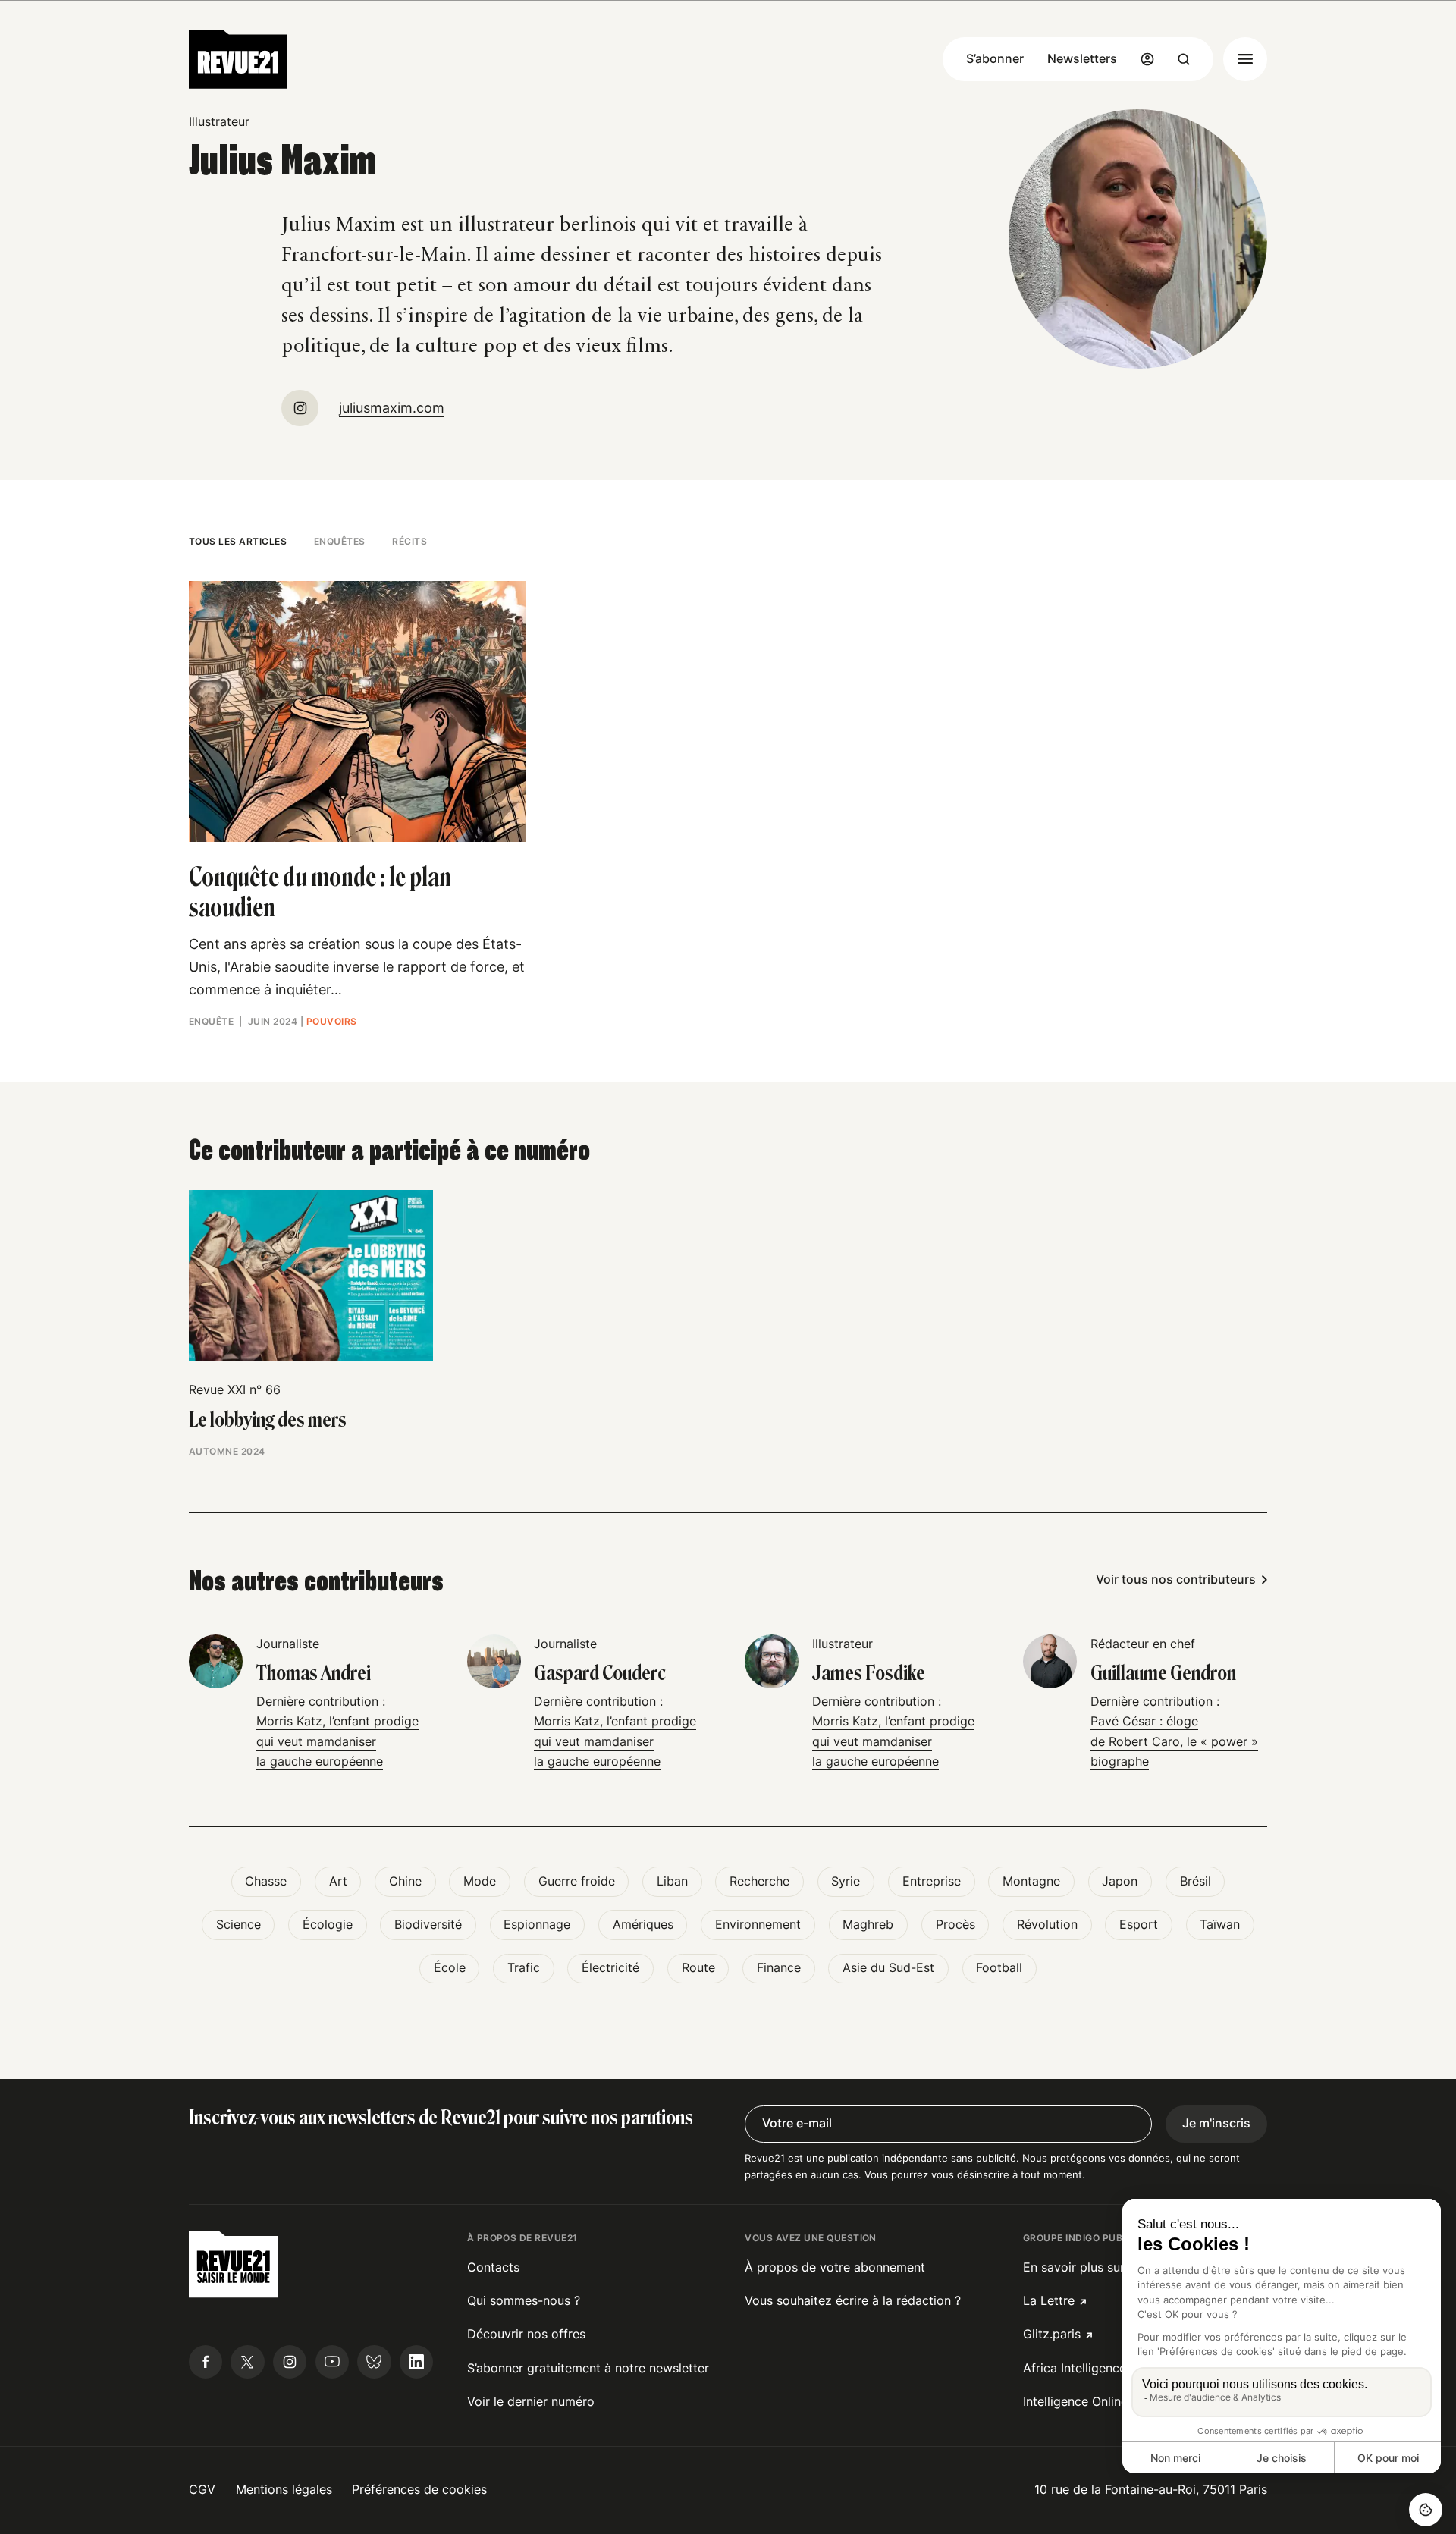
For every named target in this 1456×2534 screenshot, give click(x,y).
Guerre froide (577, 1881)
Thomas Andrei (314, 1673)
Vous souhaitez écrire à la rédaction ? (853, 2301)
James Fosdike (869, 1673)
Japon (1120, 1881)
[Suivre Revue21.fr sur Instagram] (290, 2362)
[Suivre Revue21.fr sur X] (247, 2362)
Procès (955, 1925)
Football (999, 1968)
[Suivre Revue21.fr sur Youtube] (332, 2362)
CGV (202, 2490)
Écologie (328, 1925)
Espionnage (537, 1925)
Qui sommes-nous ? (524, 2301)
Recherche (759, 1881)
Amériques (643, 1925)
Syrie (846, 1881)
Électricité (610, 1968)
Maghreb (868, 1925)
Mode (480, 1881)
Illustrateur (219, 122)
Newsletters (1082, 59)
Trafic (524, 1968)
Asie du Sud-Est (888, 1968)
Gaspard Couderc (600, 1673)
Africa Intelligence (1075, 2368)
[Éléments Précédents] (188, 1268)
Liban (672, 1881)
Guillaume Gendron (1163, 1673)
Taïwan (1220, 1925)
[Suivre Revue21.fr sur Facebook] (206, 2362)
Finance (779, 1968)
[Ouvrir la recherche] (1184, 59)
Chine (405, 1881)
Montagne (1031, 1881)
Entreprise (932, 1881)
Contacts (493, 2267)
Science (238, 1925)
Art (338, 1881)
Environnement (758, 1925)
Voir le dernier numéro (531, 2402)
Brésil (1196, 1881)
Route (698, 1968)
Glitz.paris (1052, 2334)
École (450, 1968)
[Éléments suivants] (1268, 1268)
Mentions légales (284, 2490)
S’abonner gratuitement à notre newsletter (588, 2368)
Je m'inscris (1216, 2123)
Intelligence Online (1075, 2402)
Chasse (266, 1881)
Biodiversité (428, 1925)
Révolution (1047, 1925)
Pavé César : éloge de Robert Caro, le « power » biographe (1174, 1741)
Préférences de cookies (419, 2490)
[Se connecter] (1147, 59)
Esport (1139, 1925)
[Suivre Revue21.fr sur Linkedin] (416, 2362)
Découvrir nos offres (526, 2334)
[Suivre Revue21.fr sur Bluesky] (374, 2362)
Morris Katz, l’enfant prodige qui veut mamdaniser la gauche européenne (337, 1741)
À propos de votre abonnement (835, 2267)
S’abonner (995, 59)
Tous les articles (238, 541)
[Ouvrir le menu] (1245, 59)
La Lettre (1049, 2301)
